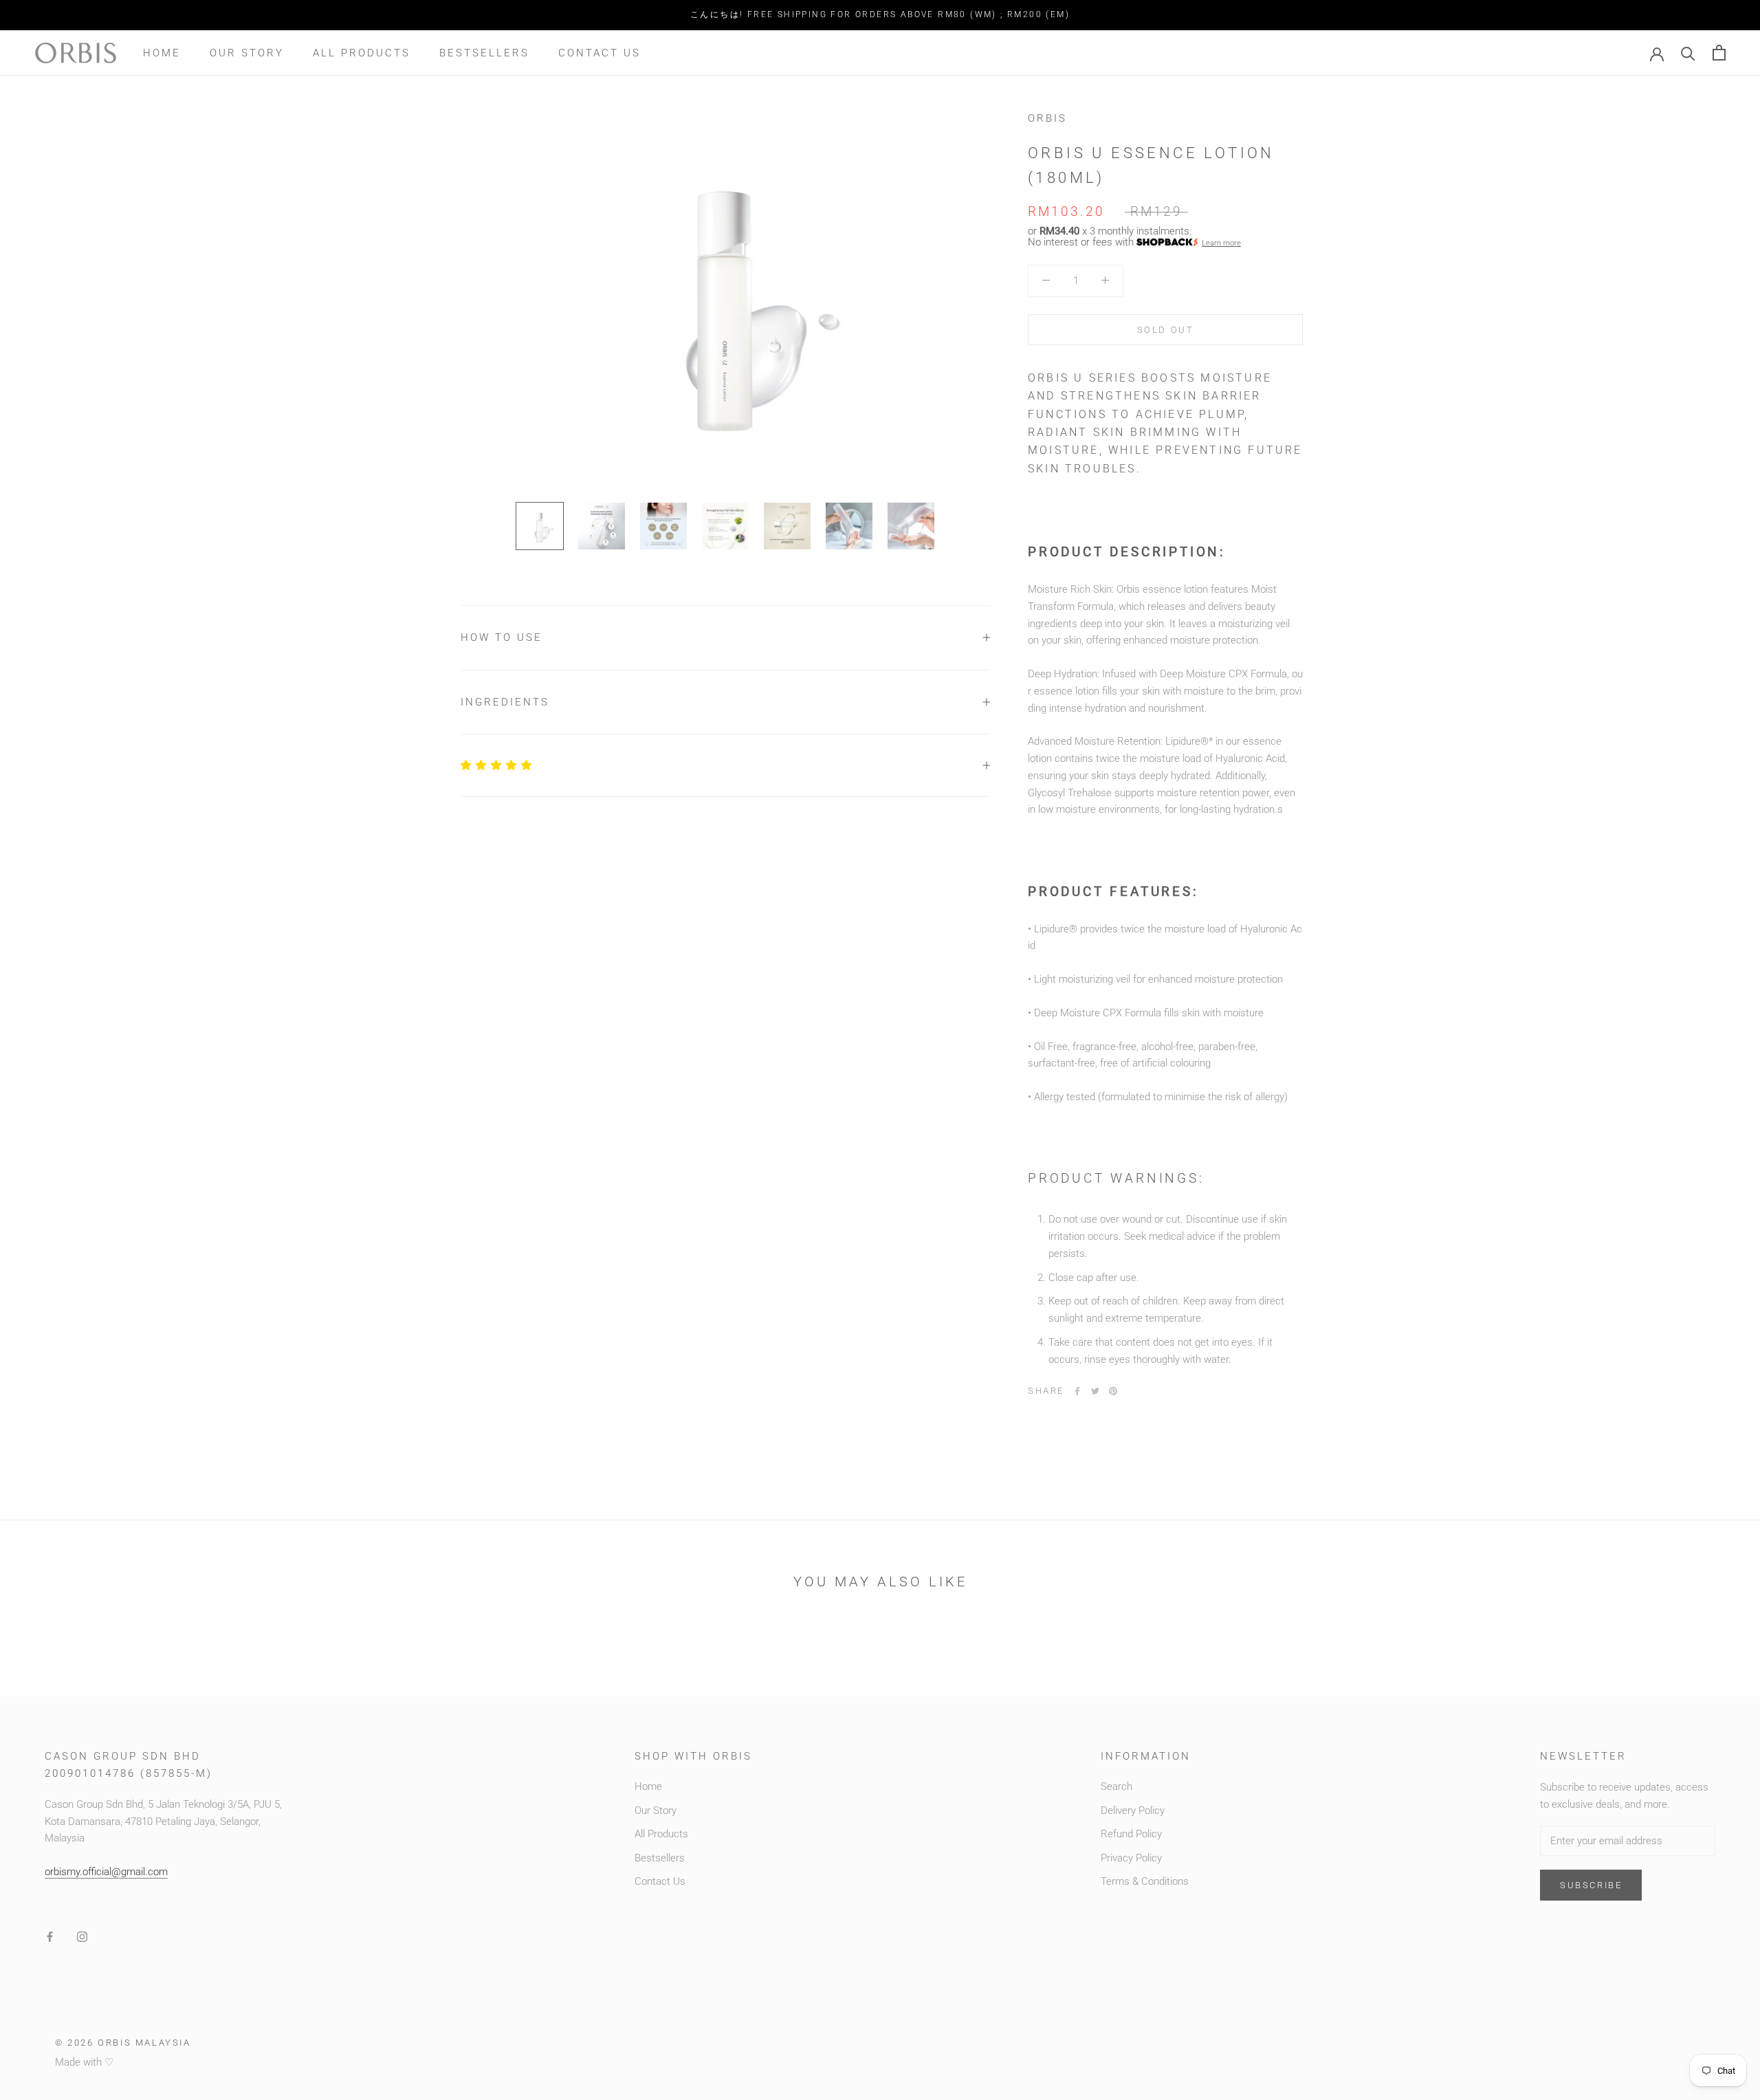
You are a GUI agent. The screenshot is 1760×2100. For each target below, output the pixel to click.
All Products (362, 52)
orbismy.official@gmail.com (106, 1872)
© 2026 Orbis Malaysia (123, 2043)
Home (162, 52)
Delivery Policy (1133, 1811)
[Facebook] (1077, 1391)
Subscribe (1591, 1885)
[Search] (1688, 53)
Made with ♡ (84, 2062)
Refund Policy (1131, 1834)
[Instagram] (82, 1937)
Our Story (247, 52)
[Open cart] (1719, 53)
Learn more (1221, 242)
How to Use (502, 637)
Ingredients (505, 702)
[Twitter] (1095, 1391)
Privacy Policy (1131, 1858)
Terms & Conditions (1145, 1881)
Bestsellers (484, 52)
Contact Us (599, 52)
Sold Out (1166, 329)
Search (1116, 1786)
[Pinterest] (1113, 1391)
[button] (497, 765)
